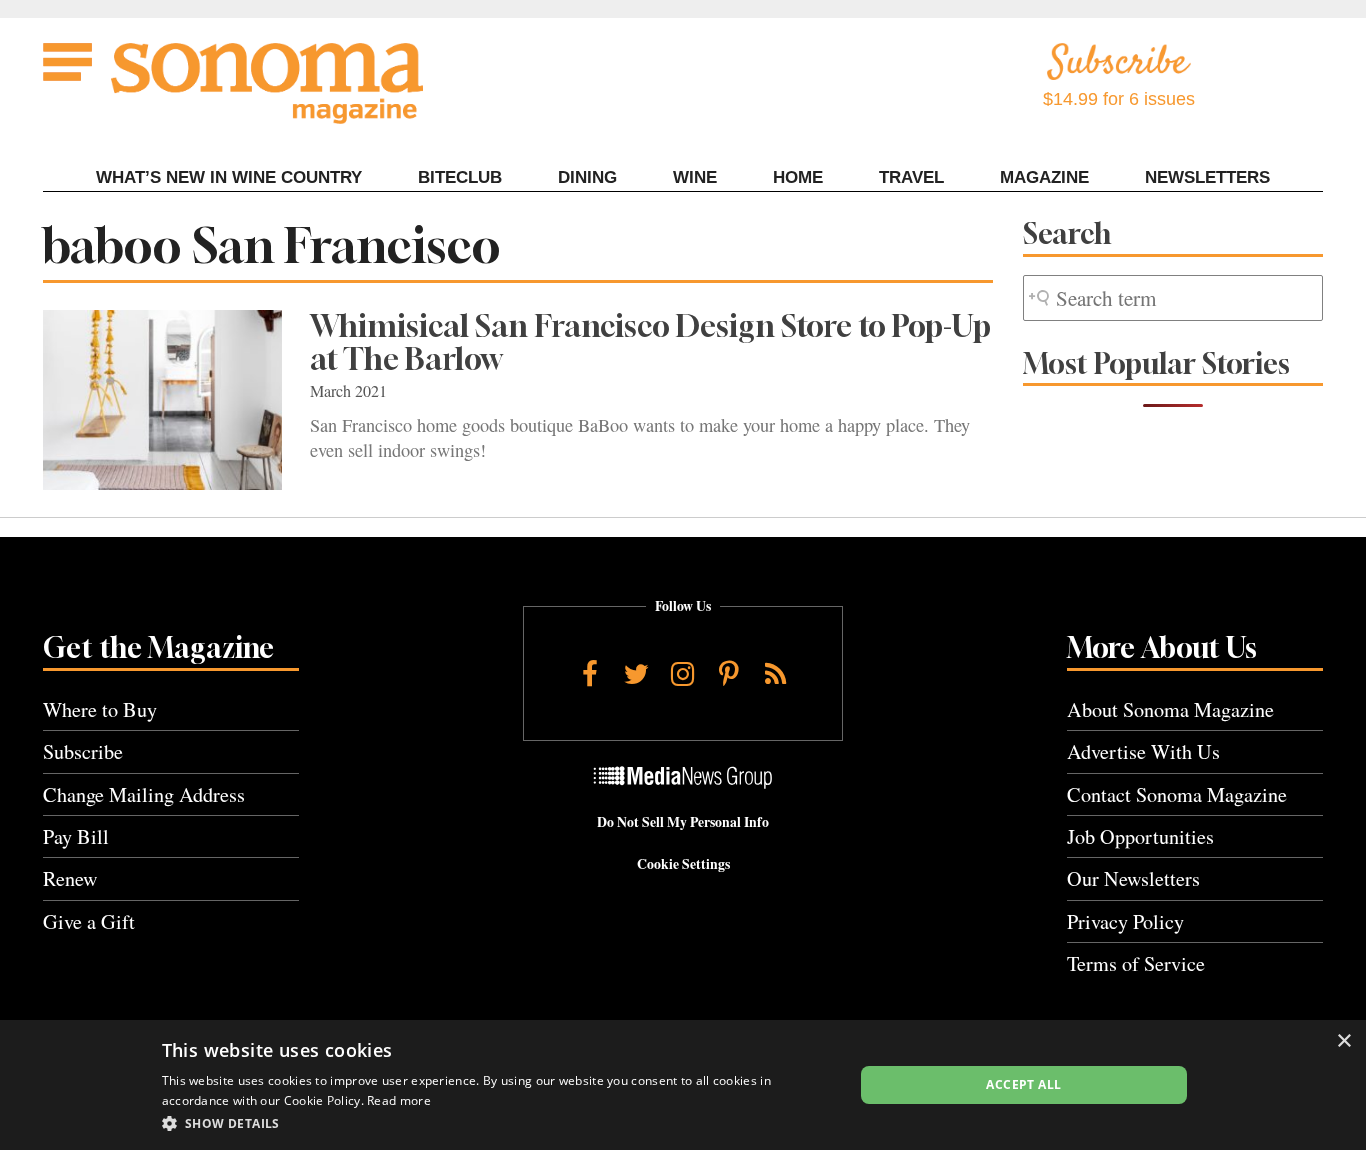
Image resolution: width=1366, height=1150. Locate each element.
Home (798, 177)
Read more (399, 1100)
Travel (911, 177)
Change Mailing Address (144, 794)
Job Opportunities (1140, 836)
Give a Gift (89, 921)
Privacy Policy (1125, 921)
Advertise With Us (1143, 751)
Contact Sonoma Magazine (1177, 794)
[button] (497, 1123)
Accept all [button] (1023, 1084)
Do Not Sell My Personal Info (683, 822)
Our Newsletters (1133, 878)
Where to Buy (100, 709)
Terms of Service (1136, 963)
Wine (695, 177)
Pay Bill (76, 836)
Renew (70, 878)
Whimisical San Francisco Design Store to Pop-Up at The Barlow (650, 342)
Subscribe (83, 751)
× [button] (1343, 1041)
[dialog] (683, 1085)
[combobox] (1173, 298)
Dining (587, 177)
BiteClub (460, 177)
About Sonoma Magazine (1170, 709)
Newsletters (1207, 177)
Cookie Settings (683, 864)
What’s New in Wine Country (229, 177)
